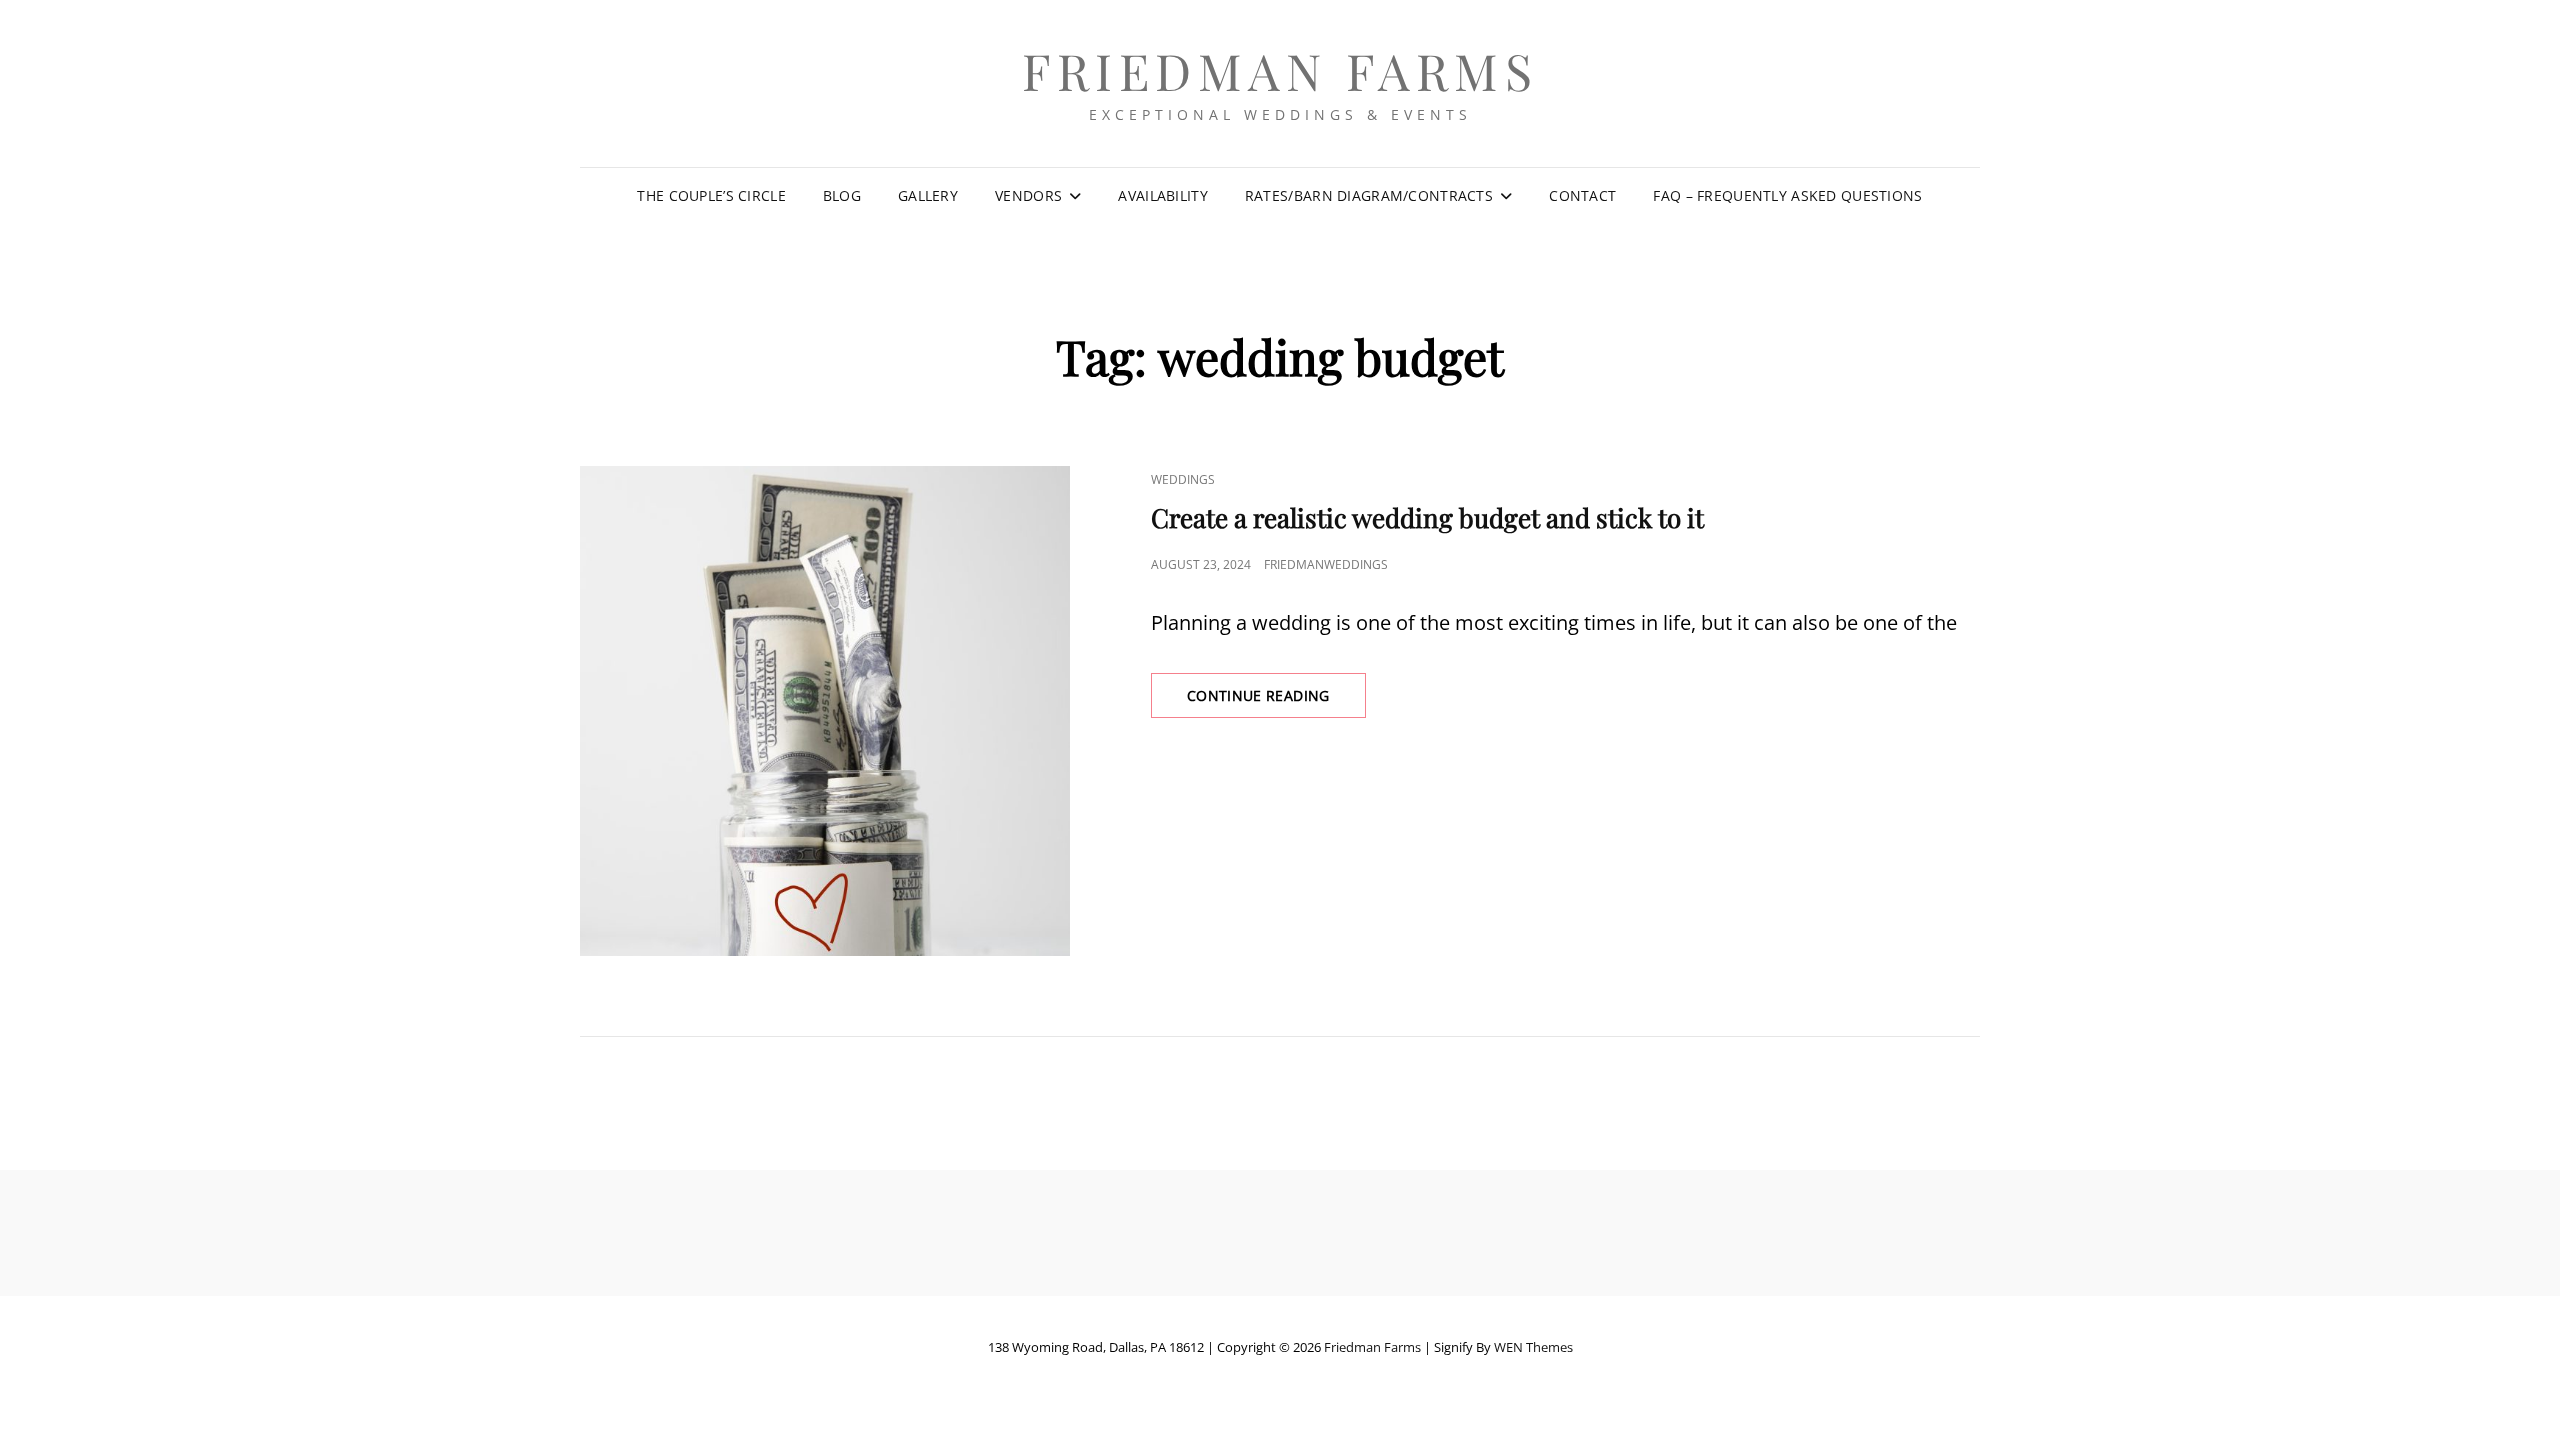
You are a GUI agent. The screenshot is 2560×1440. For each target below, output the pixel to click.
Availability (1162, 195)
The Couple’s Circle (711, 195)
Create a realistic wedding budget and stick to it (1427, 517)
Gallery (928, 195)
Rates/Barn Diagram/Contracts (1369, 195)
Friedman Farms (1280, 70)
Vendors (1028, 195)
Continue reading (1276, 701)
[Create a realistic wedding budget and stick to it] (825, 711)
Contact (1582, 195)
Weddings (1183, 479)
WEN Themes (1533, 1347)
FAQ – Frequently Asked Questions (1787, 195)
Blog (842, 195)
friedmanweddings (1326, 564)
